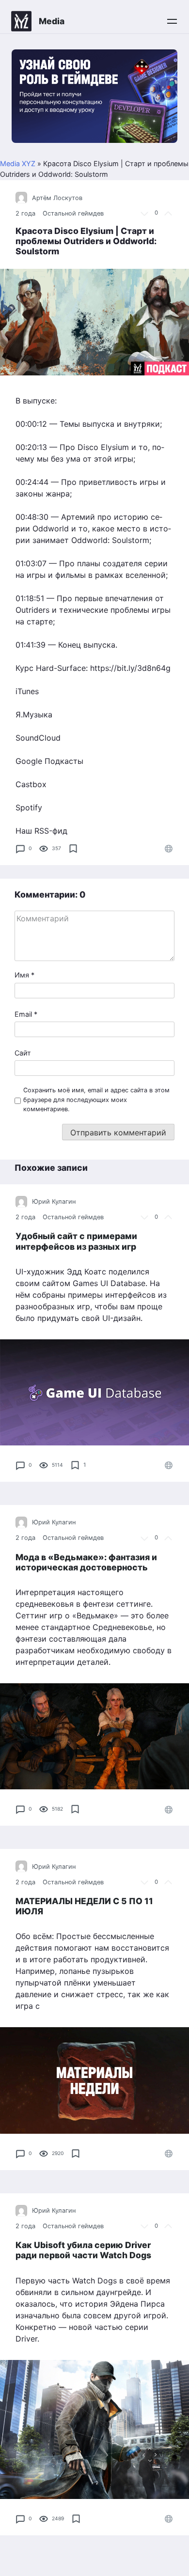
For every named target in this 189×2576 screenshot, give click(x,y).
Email (26, 1014)
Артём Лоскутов (57, 198)
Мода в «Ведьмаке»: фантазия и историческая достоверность (86, 1562)
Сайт (23, 1053)
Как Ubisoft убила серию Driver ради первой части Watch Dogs (83, 2250)
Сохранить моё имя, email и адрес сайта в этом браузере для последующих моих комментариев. (96, 1099)
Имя (24, 975)
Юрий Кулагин (54, 1202)
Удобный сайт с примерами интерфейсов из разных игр (76, 1241)
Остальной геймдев (73, 213)
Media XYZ (18, 163)
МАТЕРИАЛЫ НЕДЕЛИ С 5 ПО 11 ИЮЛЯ (84, 1906)
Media (52, 21)
